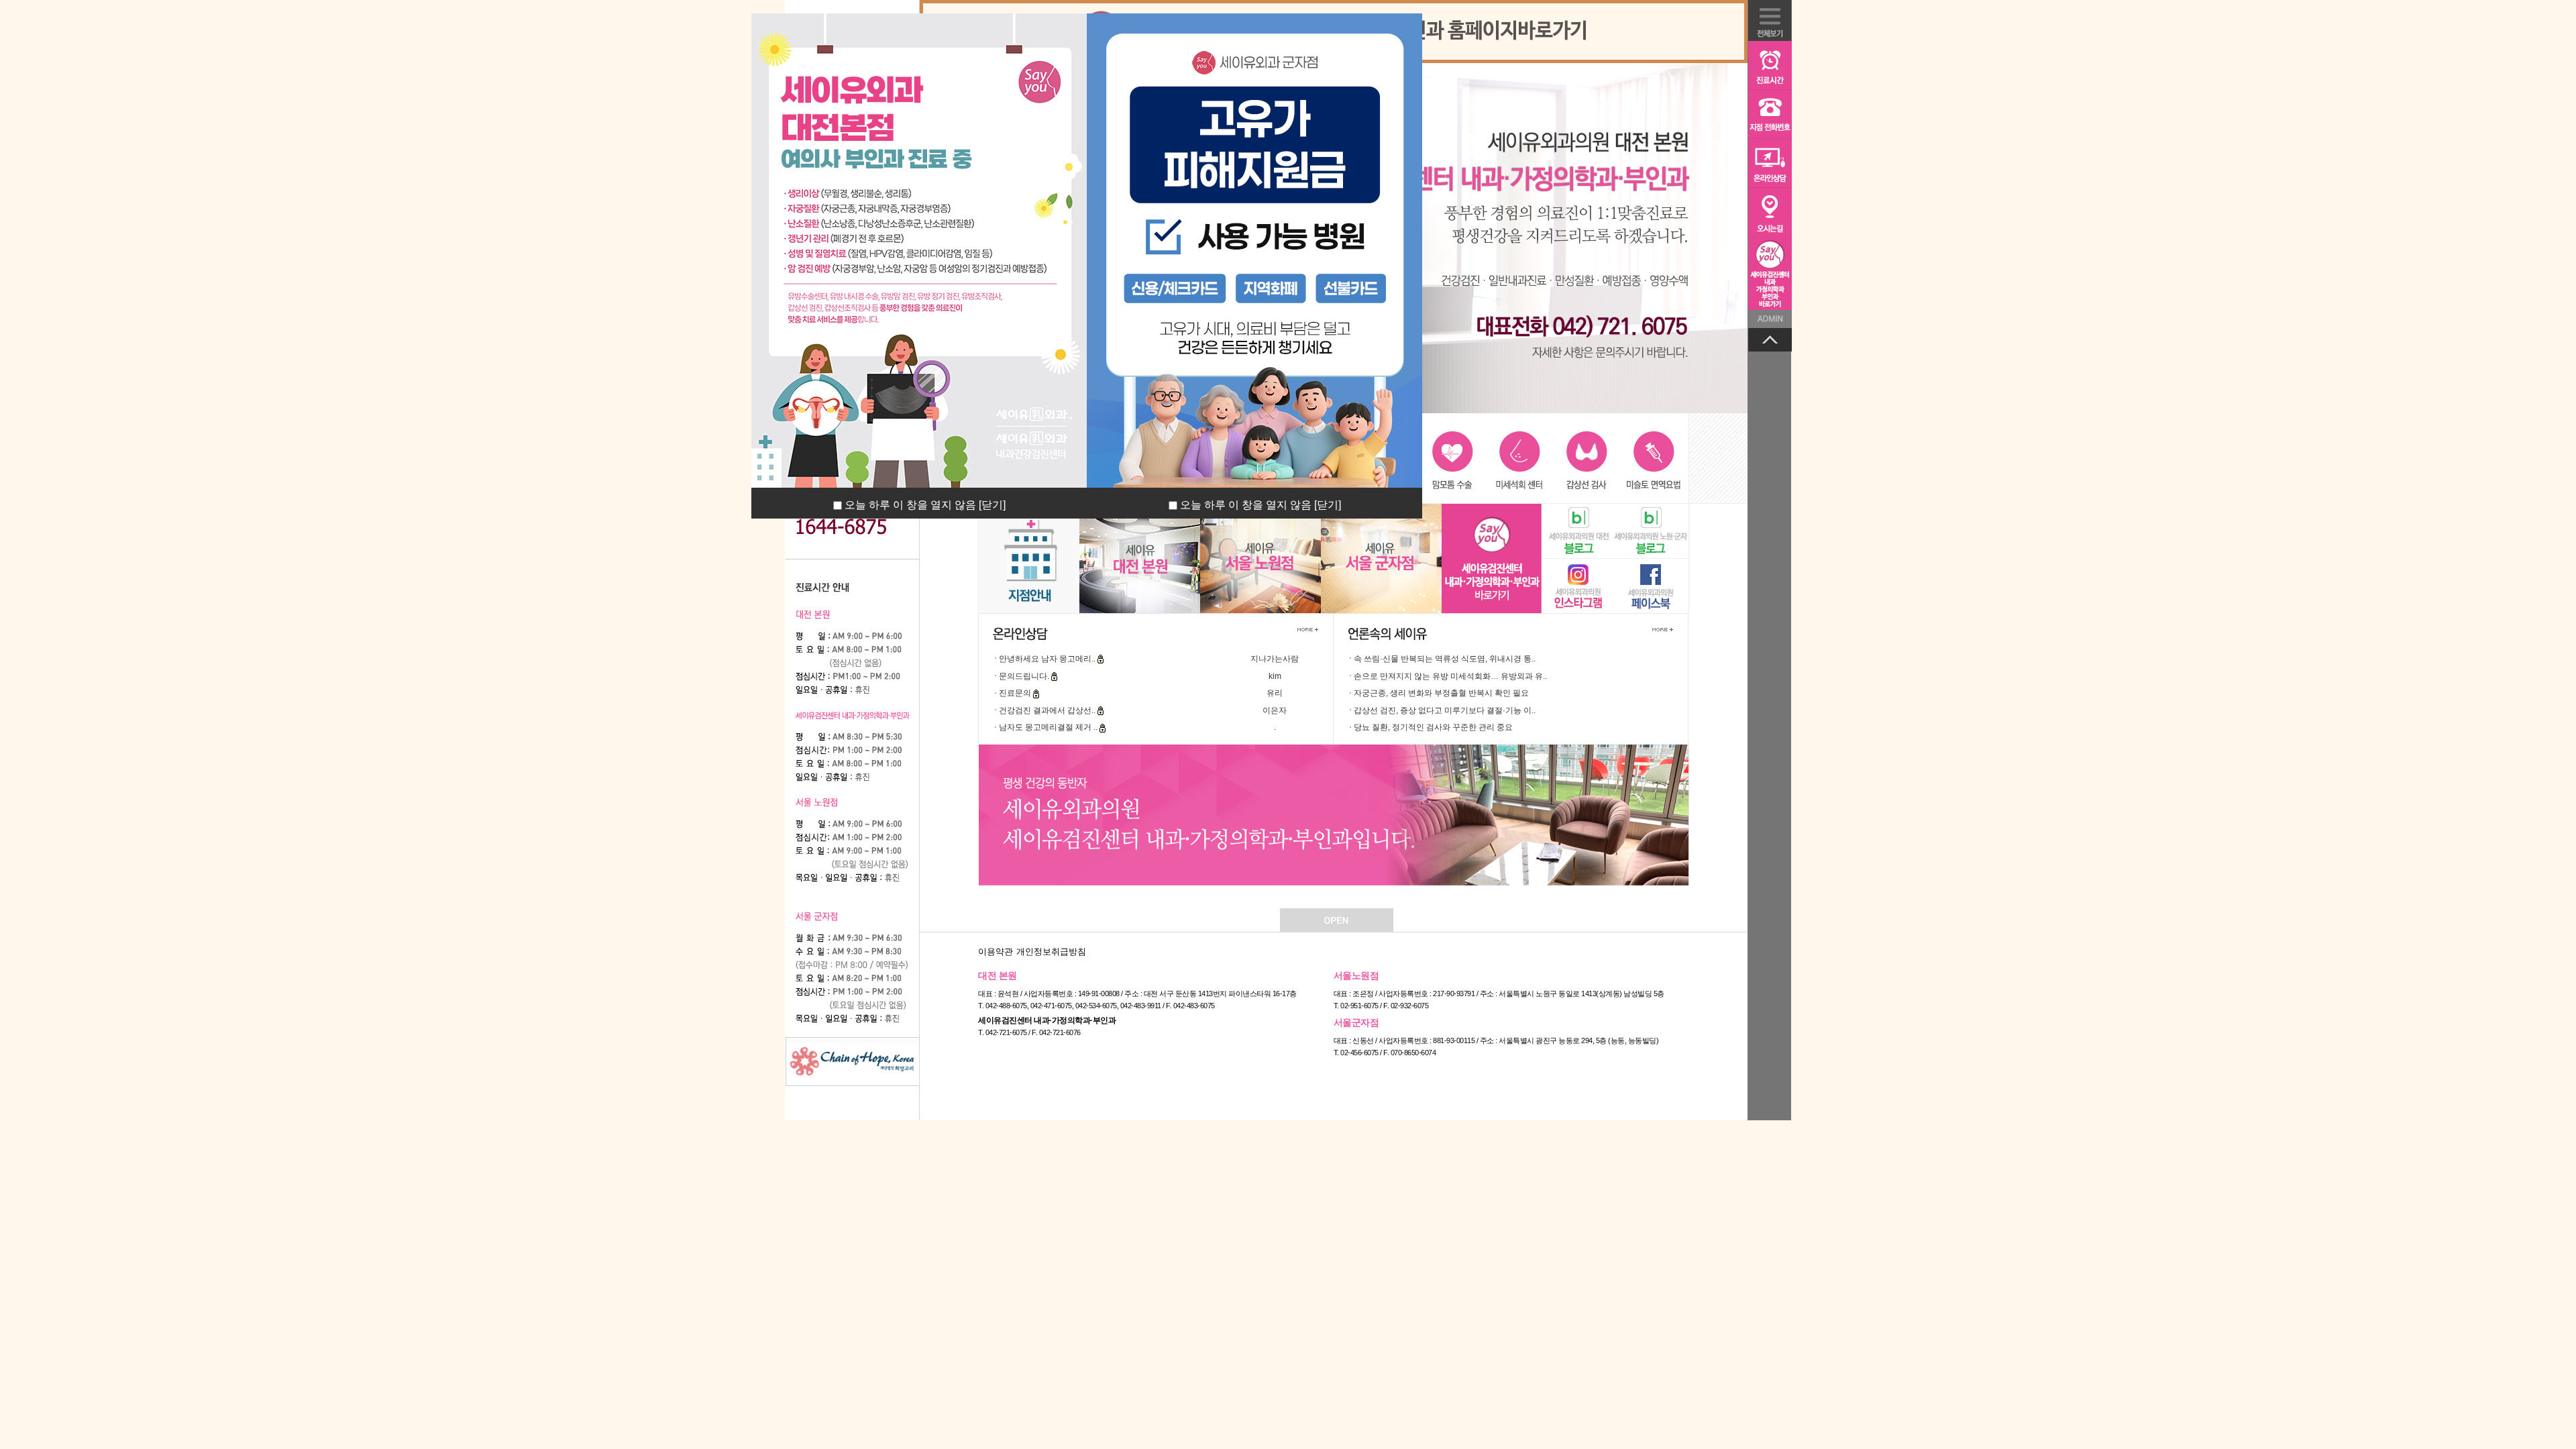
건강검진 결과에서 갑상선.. (1048, 710)
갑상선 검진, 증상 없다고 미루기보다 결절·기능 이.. (1445, 710)
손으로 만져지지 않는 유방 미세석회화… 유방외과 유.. (1450, 676)
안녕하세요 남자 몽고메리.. (1048, 659)
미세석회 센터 (1520, 458)
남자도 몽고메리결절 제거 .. (1049, 727)
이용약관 (996, 952)
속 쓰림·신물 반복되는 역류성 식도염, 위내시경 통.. (1445, 659)
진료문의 (1016, 693)
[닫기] (992, 505)
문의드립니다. (1025, 676)
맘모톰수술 (1454, 458)
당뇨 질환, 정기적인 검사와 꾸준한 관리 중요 (1433, 727)
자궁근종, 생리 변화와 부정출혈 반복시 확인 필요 (1441, 693)
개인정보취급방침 (1051, 952)
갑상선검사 (1586, 458)
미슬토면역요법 (1652, 458)
